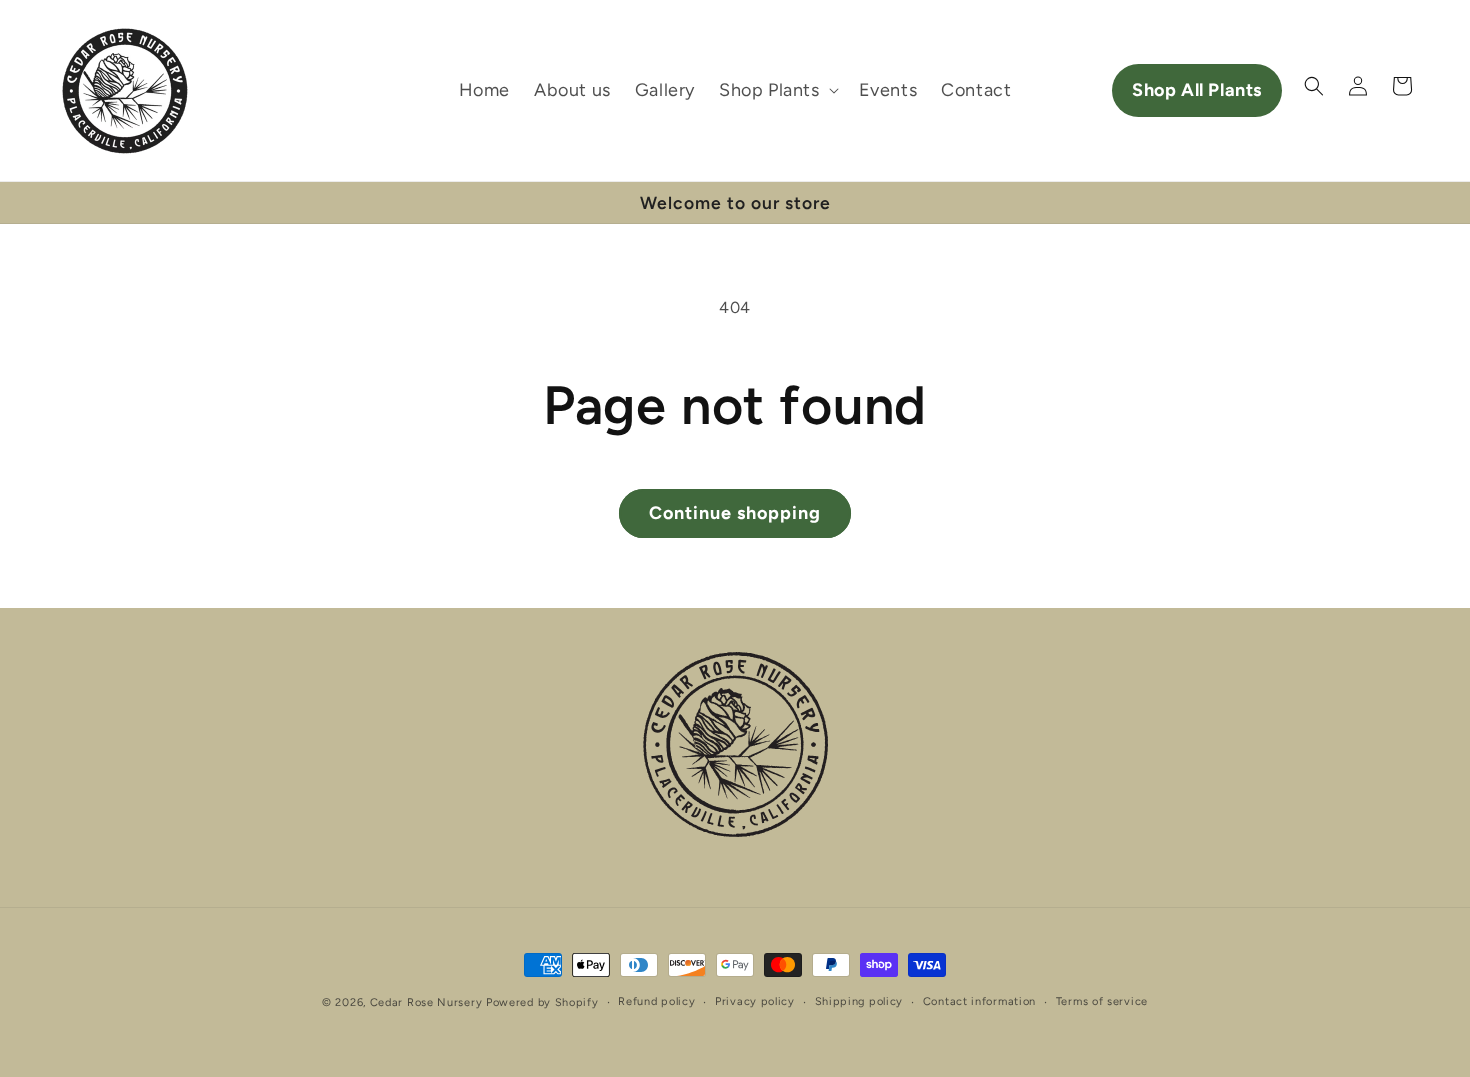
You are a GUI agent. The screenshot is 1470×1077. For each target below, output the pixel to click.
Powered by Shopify (542, 1002)
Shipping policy (859, 1001)
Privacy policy (755, 1001)
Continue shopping (735, 513)
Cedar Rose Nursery (426, 1002)
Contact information (979, 1001)
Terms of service (1102, 1001)
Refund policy (656, 1001)
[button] (777, 90)
